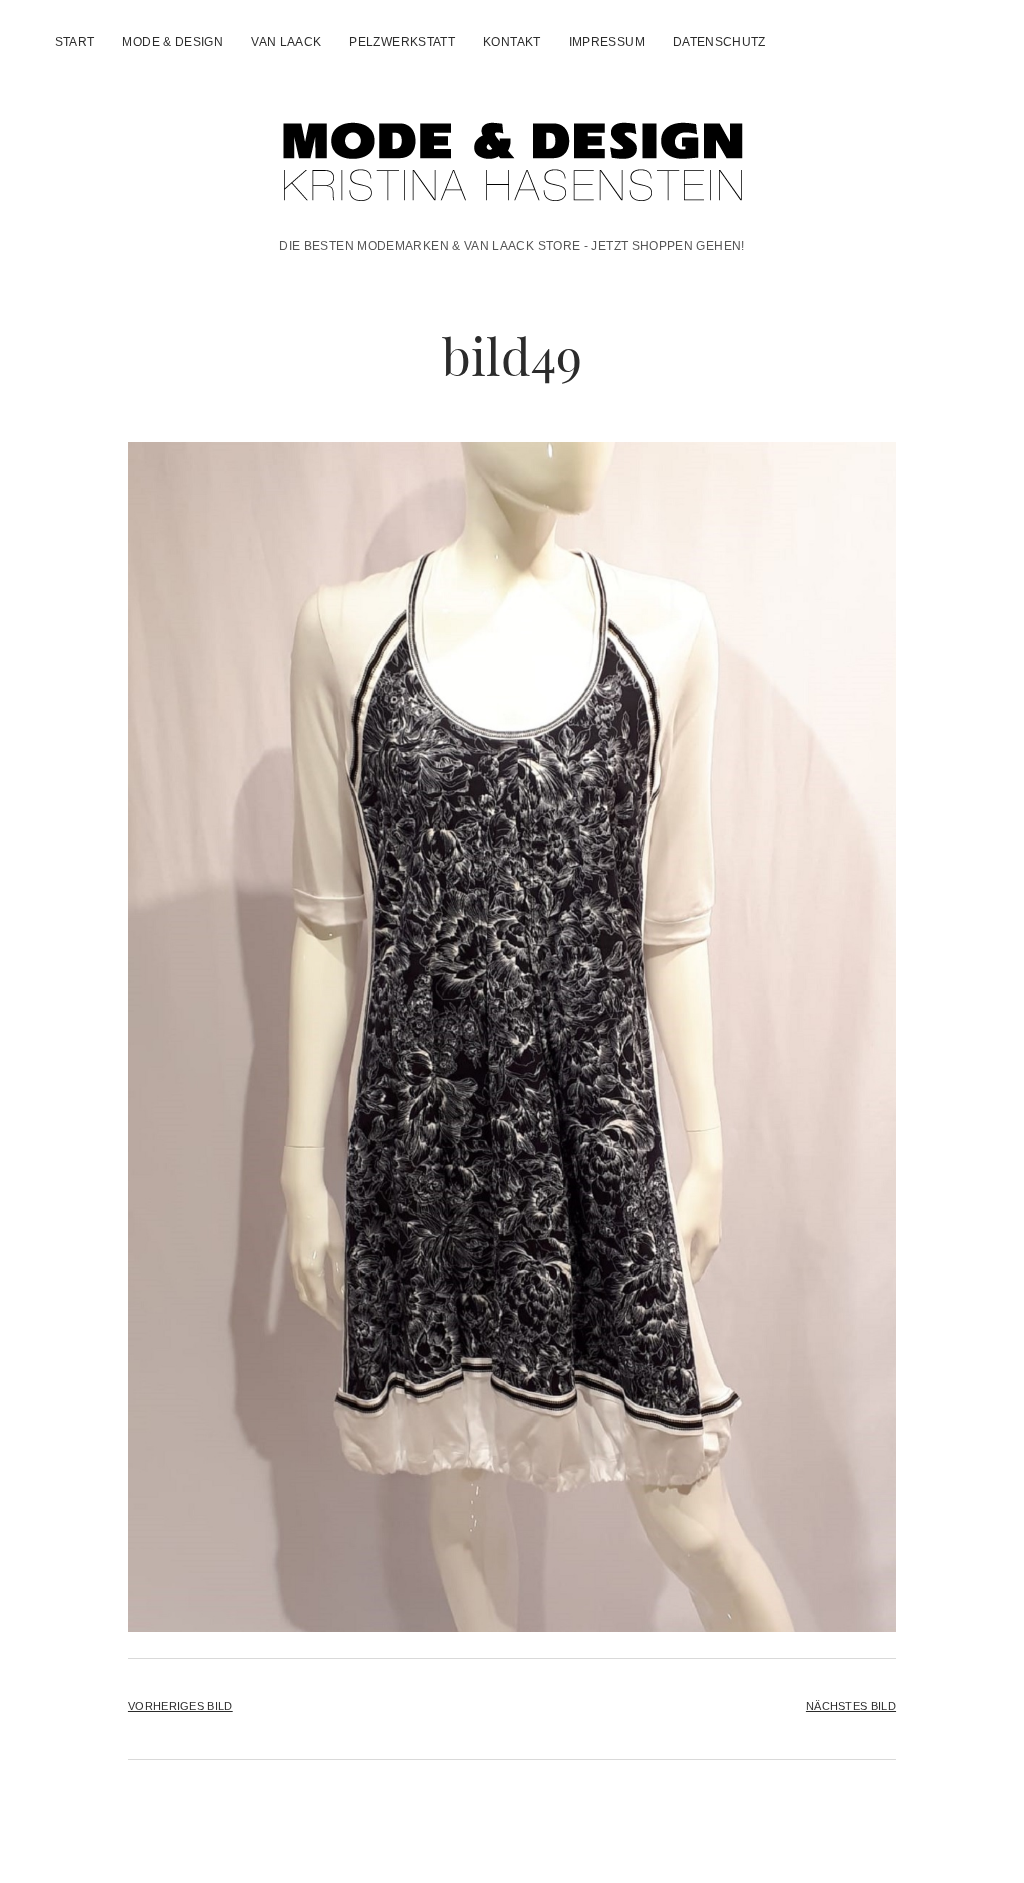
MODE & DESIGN (172, 42)
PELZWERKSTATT (402, 42)
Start (75, 42)
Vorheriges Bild (180, 1706)
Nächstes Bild (851, 1706)
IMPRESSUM (607, 42)
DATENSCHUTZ (719, 42)
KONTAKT (512, 42)
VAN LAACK (286, 42)
